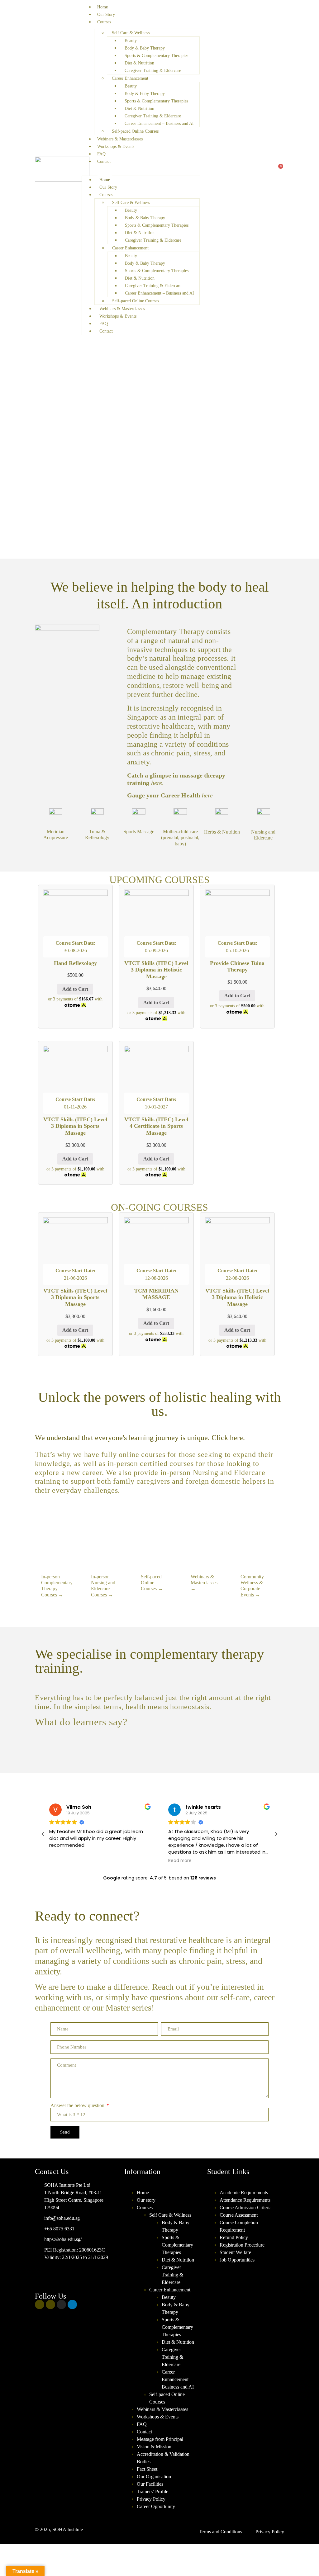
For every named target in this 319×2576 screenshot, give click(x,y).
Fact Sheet (147, 2469)
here (207, 795)
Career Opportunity (156, 2506)
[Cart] (279, 169)
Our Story (106, 14)
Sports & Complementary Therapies (156, 56)
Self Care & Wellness (131, 33)
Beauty (131, 41)
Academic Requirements (244, 2193)
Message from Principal (160, 2439)
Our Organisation (154, 2477)
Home (102, 7)
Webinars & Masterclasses (120, 139)
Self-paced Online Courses (135, 131)
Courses (104, 22)
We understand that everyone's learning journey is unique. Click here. (140, 1438)
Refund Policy (234, 2237)
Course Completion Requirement (239, 2226)
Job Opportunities (237, 2260)
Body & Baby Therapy (145, 48)
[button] (141, 169)
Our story (146, 2200)
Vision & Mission (154, 2447)
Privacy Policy (151, 2499)
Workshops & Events (116, 147)
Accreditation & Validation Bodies (163, 2458)
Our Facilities (150, 2484)
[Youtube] (50, 2304)
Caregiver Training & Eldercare (153, 71)
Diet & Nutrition (139, 63)
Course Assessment (239, 2215)
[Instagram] (61, 2304)
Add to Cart (75, 989)
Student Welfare (235, 2252)
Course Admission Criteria (246, 2207)
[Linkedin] (72, 2304)
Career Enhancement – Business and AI (159, 123)
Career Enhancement (130, 78)
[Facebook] (40, 2304)
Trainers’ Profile (152, 2491)
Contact (104, 161)
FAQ (101, 154)
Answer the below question (78, 2106)
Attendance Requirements (245, 2200)
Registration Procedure (242, 2245)
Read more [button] (180, 1861)
